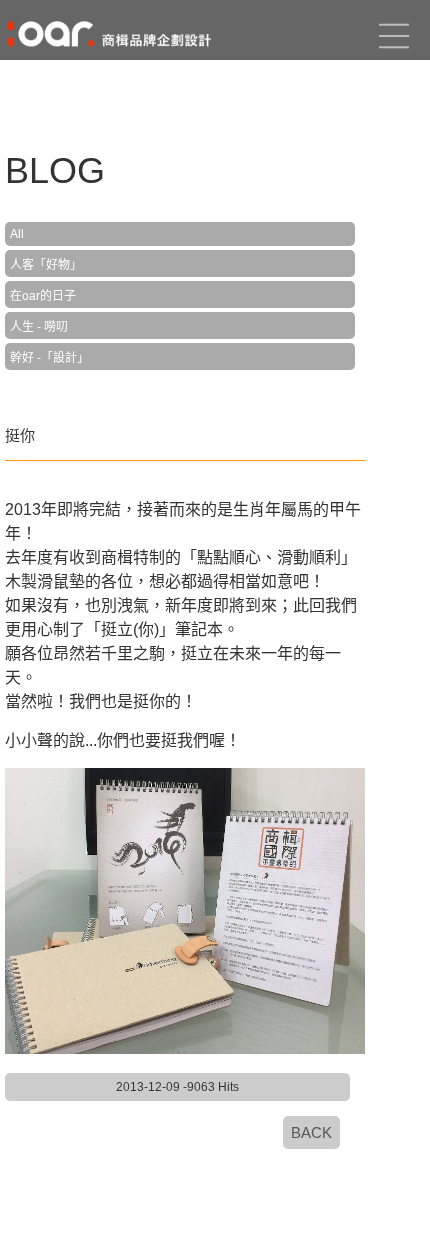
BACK (311, 1132)
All (17, 234)
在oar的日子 (43, 296)
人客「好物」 (46, 265)
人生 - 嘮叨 (39, 327)
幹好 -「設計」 (49, 358)
